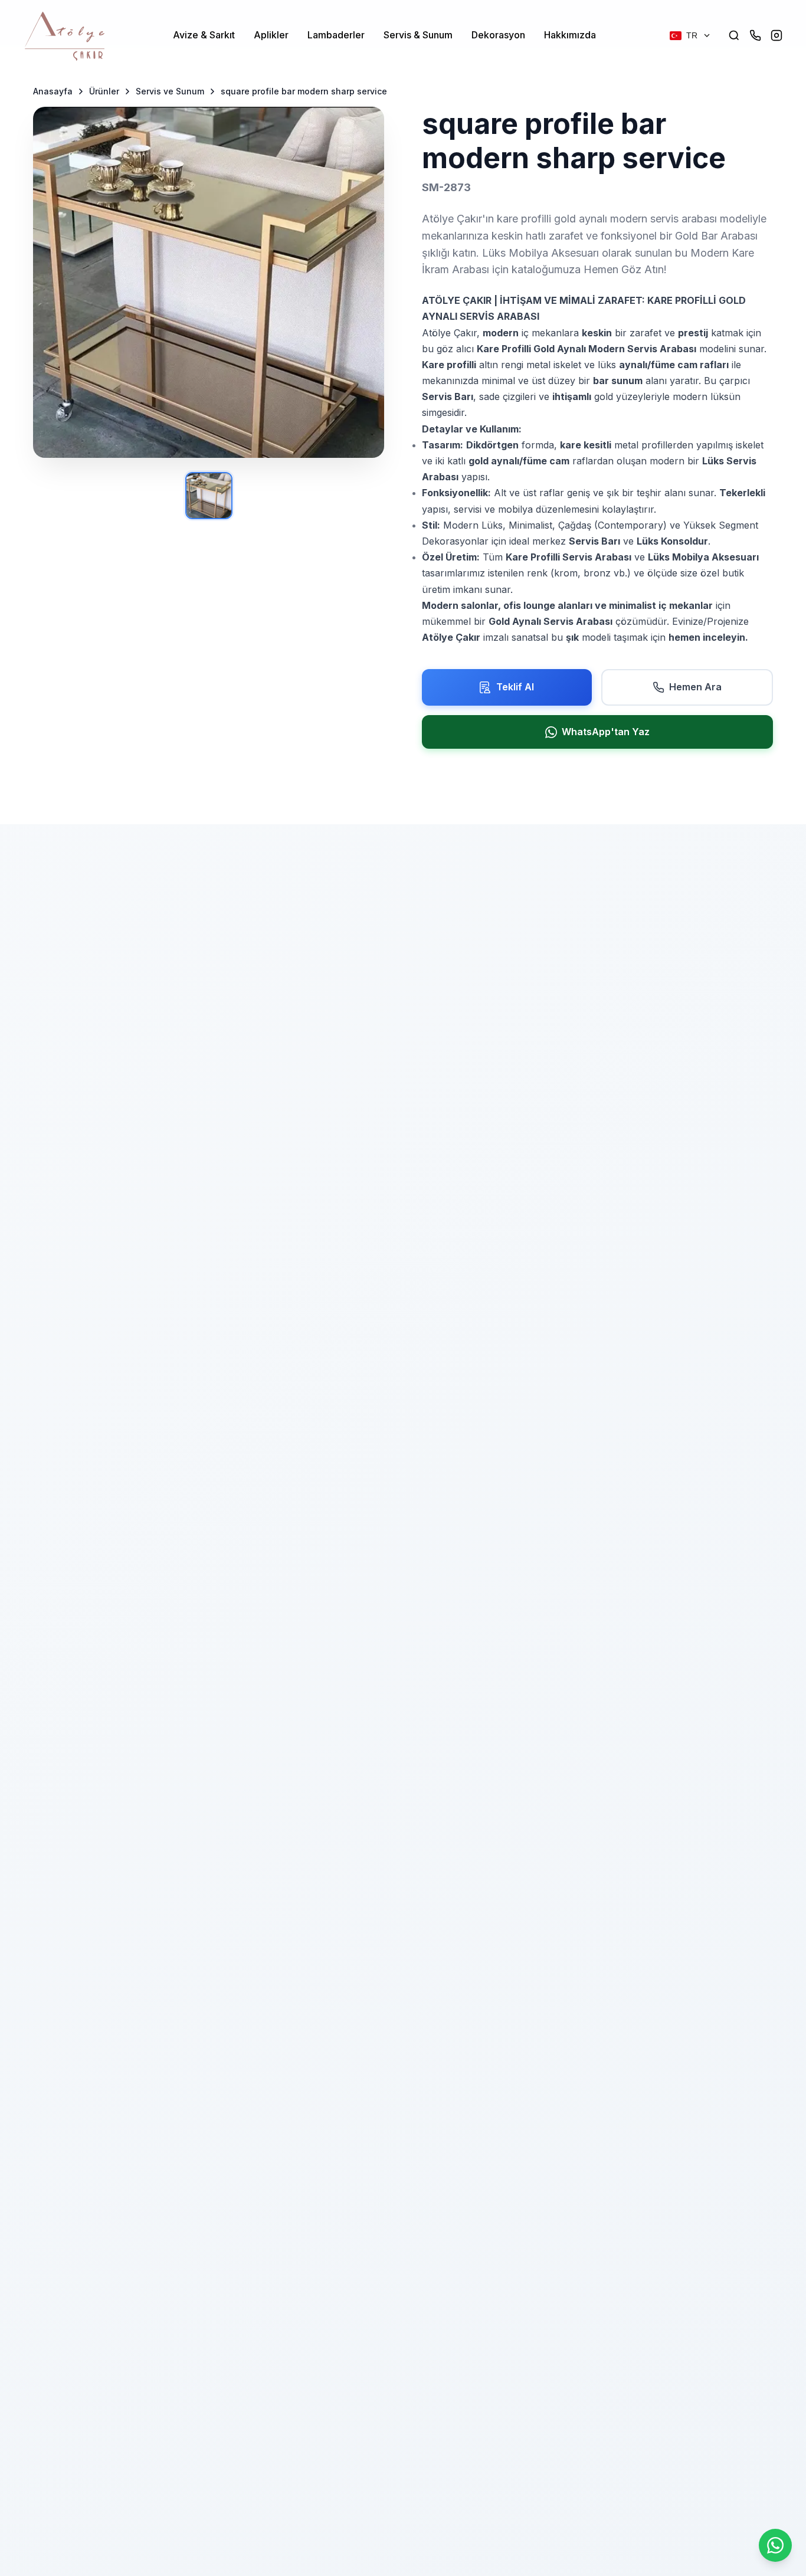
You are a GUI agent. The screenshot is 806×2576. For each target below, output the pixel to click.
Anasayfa (53, 91)
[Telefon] (755, 35)
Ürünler (104, 91)
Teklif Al (515, 687)
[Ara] (734, 35)
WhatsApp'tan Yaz (606, 732)
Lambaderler (336, 35)
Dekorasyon (498, 35)
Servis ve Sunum (170, 91)
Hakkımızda (570, 35)
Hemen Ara (695, 687)
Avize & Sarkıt (204, 35)
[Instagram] (776, 35)
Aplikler (271, 35)
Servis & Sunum (418, 35)
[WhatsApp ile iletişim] (775, 2545)
